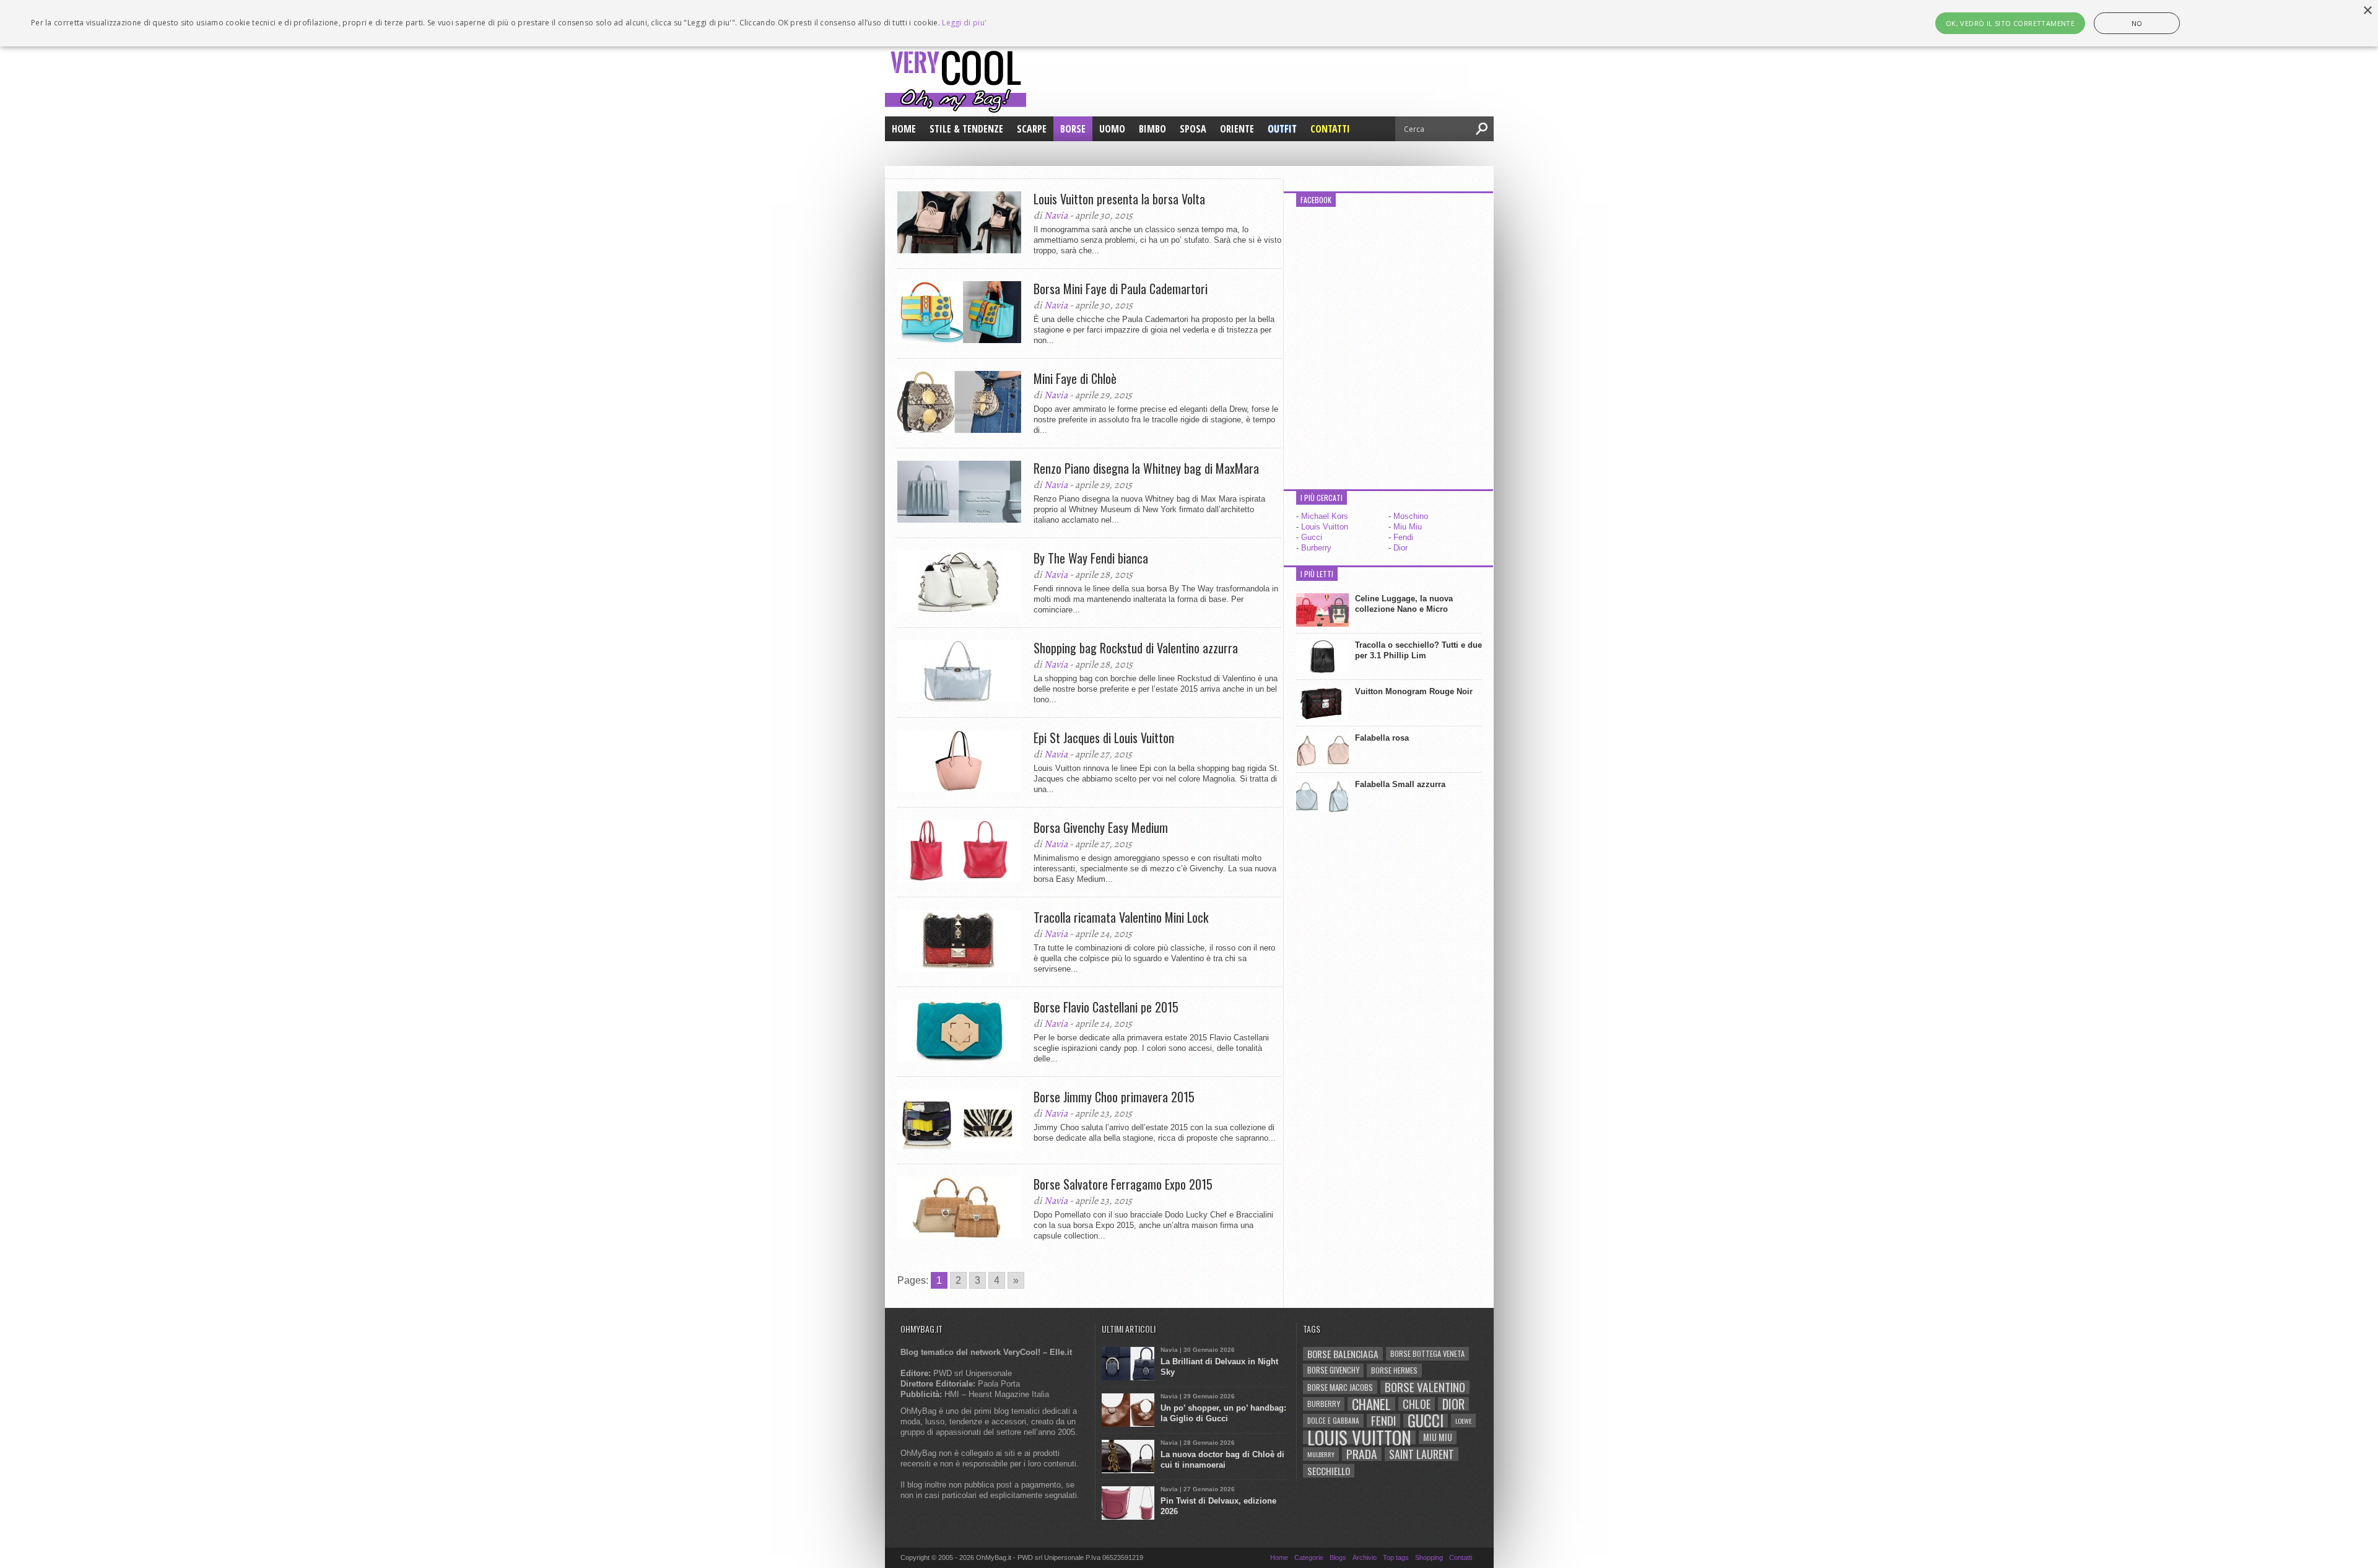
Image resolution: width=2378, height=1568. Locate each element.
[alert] (1189, 23)
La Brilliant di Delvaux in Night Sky (1219, 1367)
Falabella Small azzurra (1400, 784)
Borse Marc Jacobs (1340, 1387)
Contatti (1330, 129)
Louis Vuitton (1325, 527)
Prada (1362, 1454)
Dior (1400, 548)
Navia (1056, 216)
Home (904, 129)
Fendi (1403, 537)
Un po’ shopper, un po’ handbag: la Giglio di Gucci (1223, 1413)
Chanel (1371, 1404)
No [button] (2137, 23)
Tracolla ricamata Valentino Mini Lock (1121, 917)
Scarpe (1032, 129)
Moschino (1411, 516)
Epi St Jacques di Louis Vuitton (1104, 738)
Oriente (1237, 129)
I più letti (1317, 574)
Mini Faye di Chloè (1075, 378)
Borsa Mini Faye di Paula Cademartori (1121, 289)
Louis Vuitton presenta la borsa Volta (1119, 199)
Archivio (1365, 1557)
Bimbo (1152, 129)
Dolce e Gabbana (1333, 1420)
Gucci (1312, 537)
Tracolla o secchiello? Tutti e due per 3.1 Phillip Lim (1418, 650)
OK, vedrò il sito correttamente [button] (2010, 23)
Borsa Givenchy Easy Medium (1101, 827)
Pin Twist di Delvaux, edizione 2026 (1218, 1506)
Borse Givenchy (1333, 1370)
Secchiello (1329, 1471)
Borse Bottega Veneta (1427, 1353)
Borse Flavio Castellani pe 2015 (1106, 1007)
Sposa (1193, 129)
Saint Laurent (1422, 1454)
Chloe (1417, 1404)
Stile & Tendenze (966, 129)
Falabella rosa (1382, 738)
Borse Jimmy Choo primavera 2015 (1114, 1097)
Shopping (1429, 1557)
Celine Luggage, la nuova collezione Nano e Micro (1404, 604)
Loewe (1463, 1421)
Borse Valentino (1425, 1387)
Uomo (1112, 129)
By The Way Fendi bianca (1091, 558)
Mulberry (1321, 1454)
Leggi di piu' (964, 23)
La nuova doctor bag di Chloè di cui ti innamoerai (1222, 1460)
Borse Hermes (1394, 1370)
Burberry (1316, 548)
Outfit (1282, 129)
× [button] (2367, 11)
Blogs (1338, 1557)
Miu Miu (1408, 527)
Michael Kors (1325, 516)
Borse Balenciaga (1343, 1354)
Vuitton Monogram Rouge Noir (1414, 691)
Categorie (1309, 1557)
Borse (1073, 129)
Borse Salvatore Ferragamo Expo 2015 (1123, 1184)
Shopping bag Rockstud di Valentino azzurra (1136, 648)
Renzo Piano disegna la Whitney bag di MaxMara (1146, 468)
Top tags (1396, 1557)
